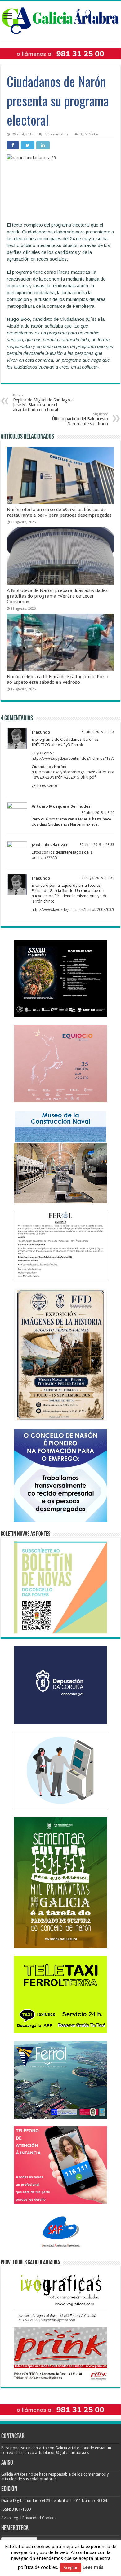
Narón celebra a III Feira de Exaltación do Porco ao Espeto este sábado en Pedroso (58, 679)
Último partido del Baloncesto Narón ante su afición (80, 419)
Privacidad (32, 2518)
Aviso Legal (11, 2518)
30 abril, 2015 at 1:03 (98, 732)
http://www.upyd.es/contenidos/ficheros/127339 (75, 758)
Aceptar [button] (71, 2567)
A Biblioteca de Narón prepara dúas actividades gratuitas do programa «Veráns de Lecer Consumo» (57, 596)
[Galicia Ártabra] (60, 20)
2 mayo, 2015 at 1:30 (98, 878)
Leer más (93, 2567)
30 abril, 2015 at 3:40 (98, 813)
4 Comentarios (57, 134)
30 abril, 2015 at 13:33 (97, 845)
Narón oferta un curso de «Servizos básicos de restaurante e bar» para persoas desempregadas (59, 512)
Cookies (49, 2518)
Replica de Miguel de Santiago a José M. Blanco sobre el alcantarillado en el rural (43, 403)
